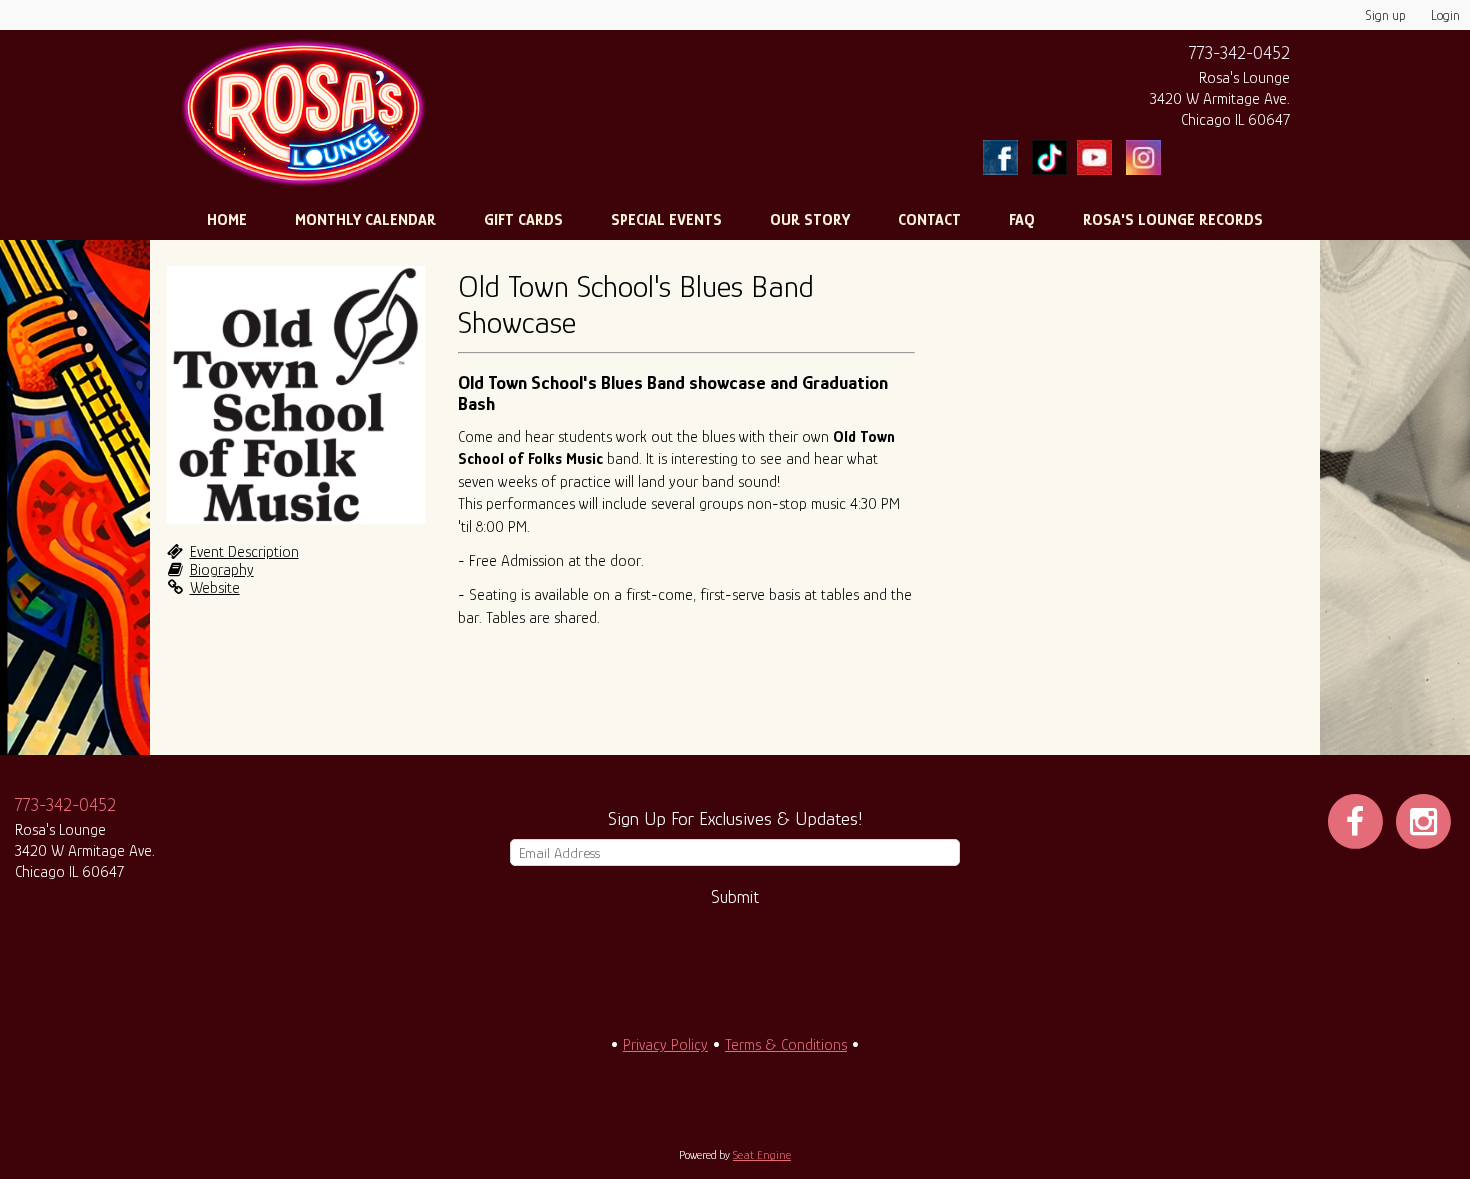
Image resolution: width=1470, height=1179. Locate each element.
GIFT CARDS (523, 220)
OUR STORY (810, 220)
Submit (735, 897)
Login (1445, 15)
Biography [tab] (222, 570)
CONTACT (929, 220)
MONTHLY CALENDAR (365, 220)
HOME (227, 220)
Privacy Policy (665, 1045)
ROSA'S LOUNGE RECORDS (1173, 220)
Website (215, 588)
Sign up (1386, 15)
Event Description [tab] (244, 552)
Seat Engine (762, 1155)
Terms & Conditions (786, 1045)
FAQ (1022, 220)
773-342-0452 (1239, 53)
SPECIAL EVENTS (666, 220)
